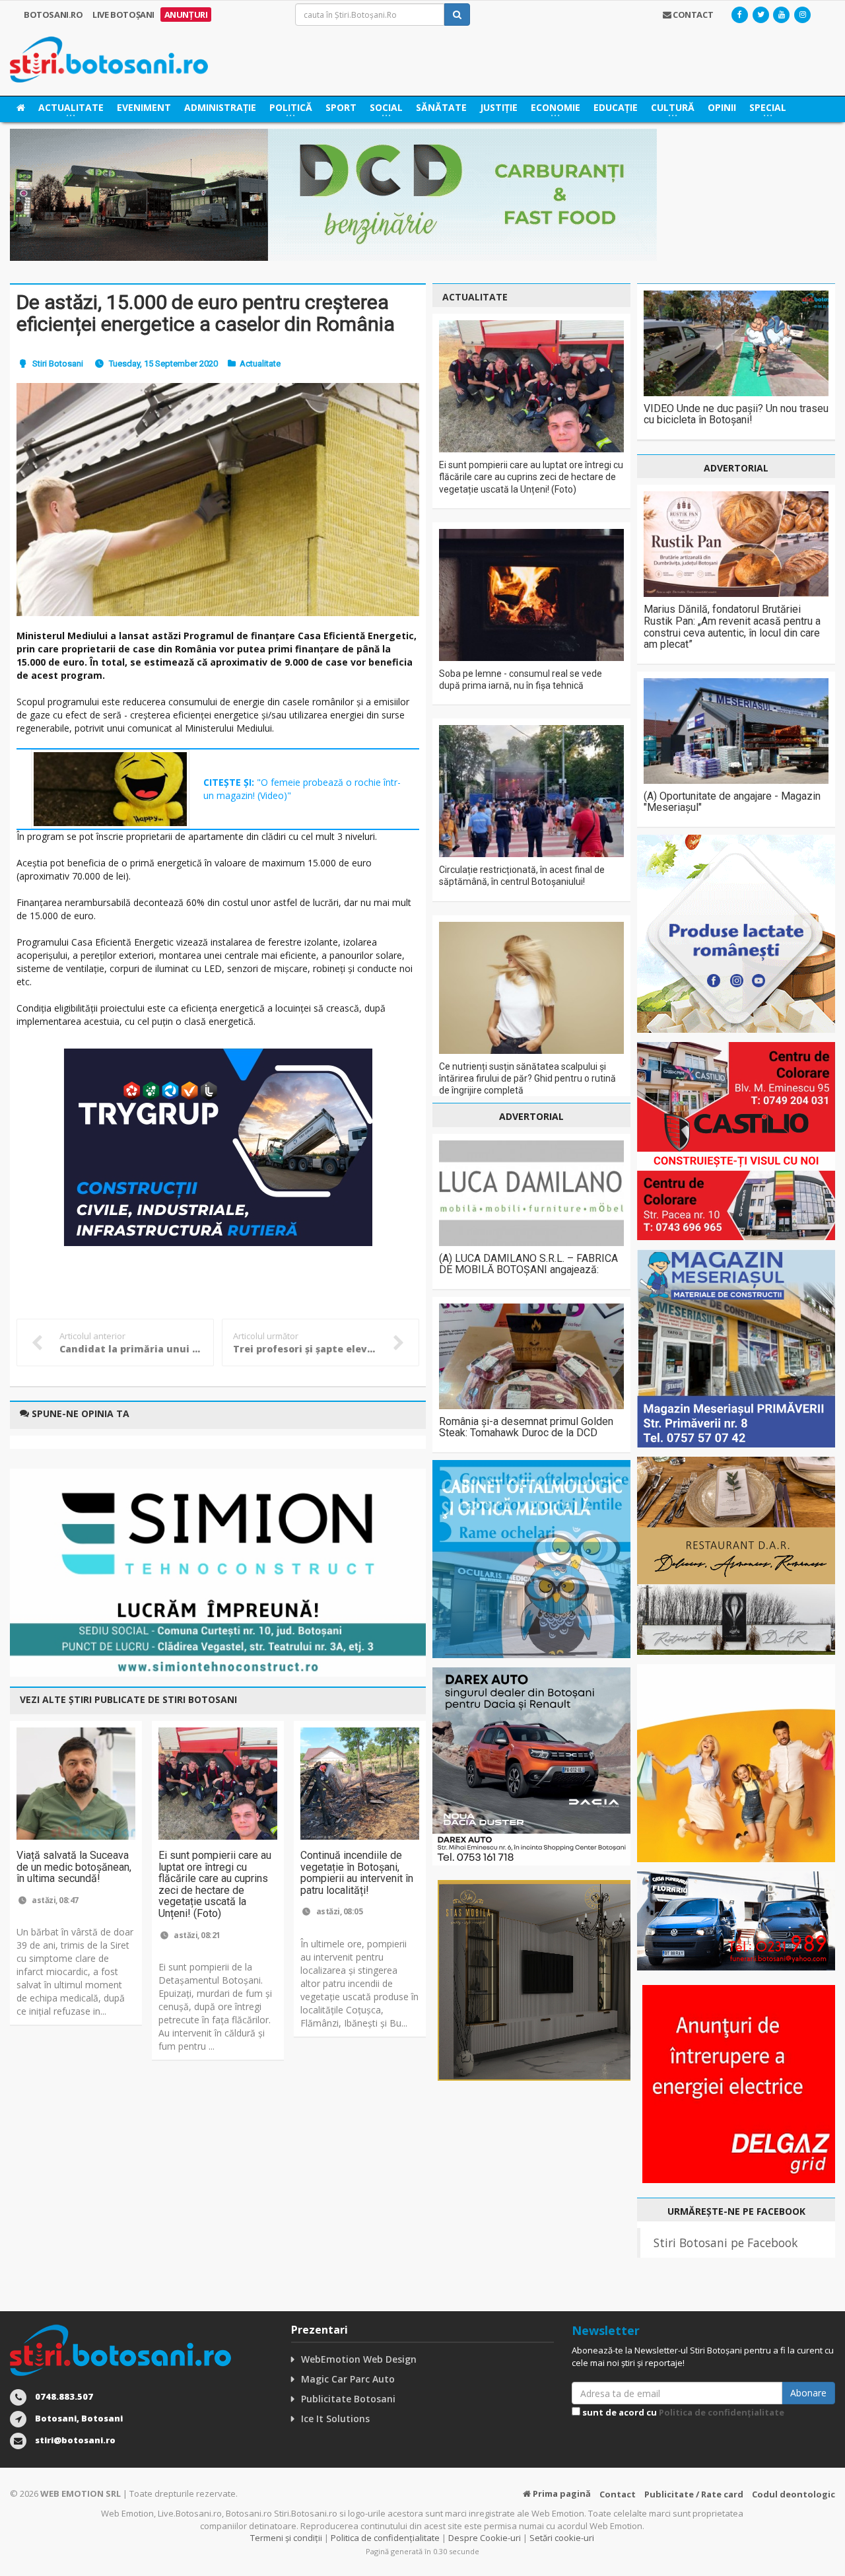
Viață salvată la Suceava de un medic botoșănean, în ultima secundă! (74, 1867)
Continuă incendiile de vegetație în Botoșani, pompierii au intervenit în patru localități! (357, 1873)
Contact (618, 2494)
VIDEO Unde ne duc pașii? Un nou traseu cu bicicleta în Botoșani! (736, 414)
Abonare (808, 2393)
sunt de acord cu (682, 2412)
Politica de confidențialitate (722, 2412)
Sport (341, 107)
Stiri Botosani (58, 364)
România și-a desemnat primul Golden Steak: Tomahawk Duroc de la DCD (526, 1427)
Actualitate (260, 364)
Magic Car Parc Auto (348, 2379)
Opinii (722, 107)
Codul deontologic (794, 2494)
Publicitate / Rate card (694, 2494)
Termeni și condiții (286, 2538)
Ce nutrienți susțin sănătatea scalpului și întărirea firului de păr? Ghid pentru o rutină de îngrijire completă (527, 1078)
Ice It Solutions (335, 2419)
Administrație (220, 107)
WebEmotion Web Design (359, 2359)
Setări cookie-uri (562, 2538)
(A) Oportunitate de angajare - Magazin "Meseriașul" (732, 802)
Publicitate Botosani (348, 2399)
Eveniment (144, 107)
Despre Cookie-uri (485, 2538)
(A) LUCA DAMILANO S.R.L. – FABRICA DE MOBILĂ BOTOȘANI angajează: (528, 1264)
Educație (616, 107)
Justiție (499, 107)
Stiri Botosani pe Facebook (726, 2243)
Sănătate (441, 107)
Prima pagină (561, 2493)
